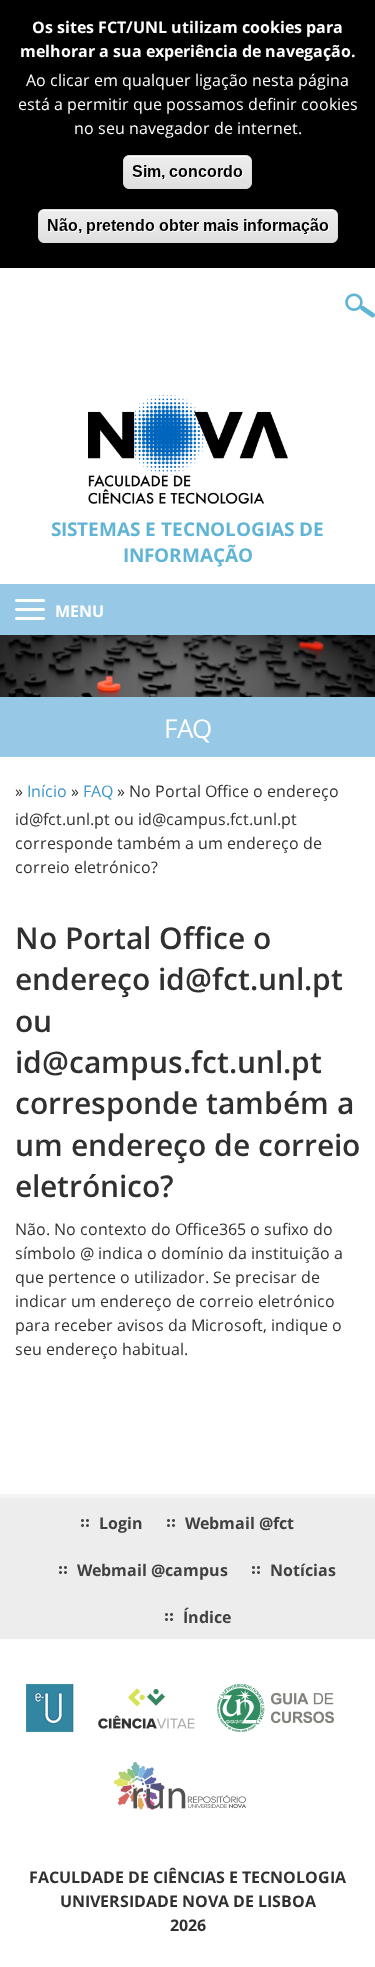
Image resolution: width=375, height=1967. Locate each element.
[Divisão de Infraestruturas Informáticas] (188, 448)
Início (47, 791)
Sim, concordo (187, 171)
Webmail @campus (152, 1570)
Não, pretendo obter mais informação (188, 225)
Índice (207, 1617)
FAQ (98, 791)
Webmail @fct (239, 1523)
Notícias (303, 1570)
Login (121, 1523)
